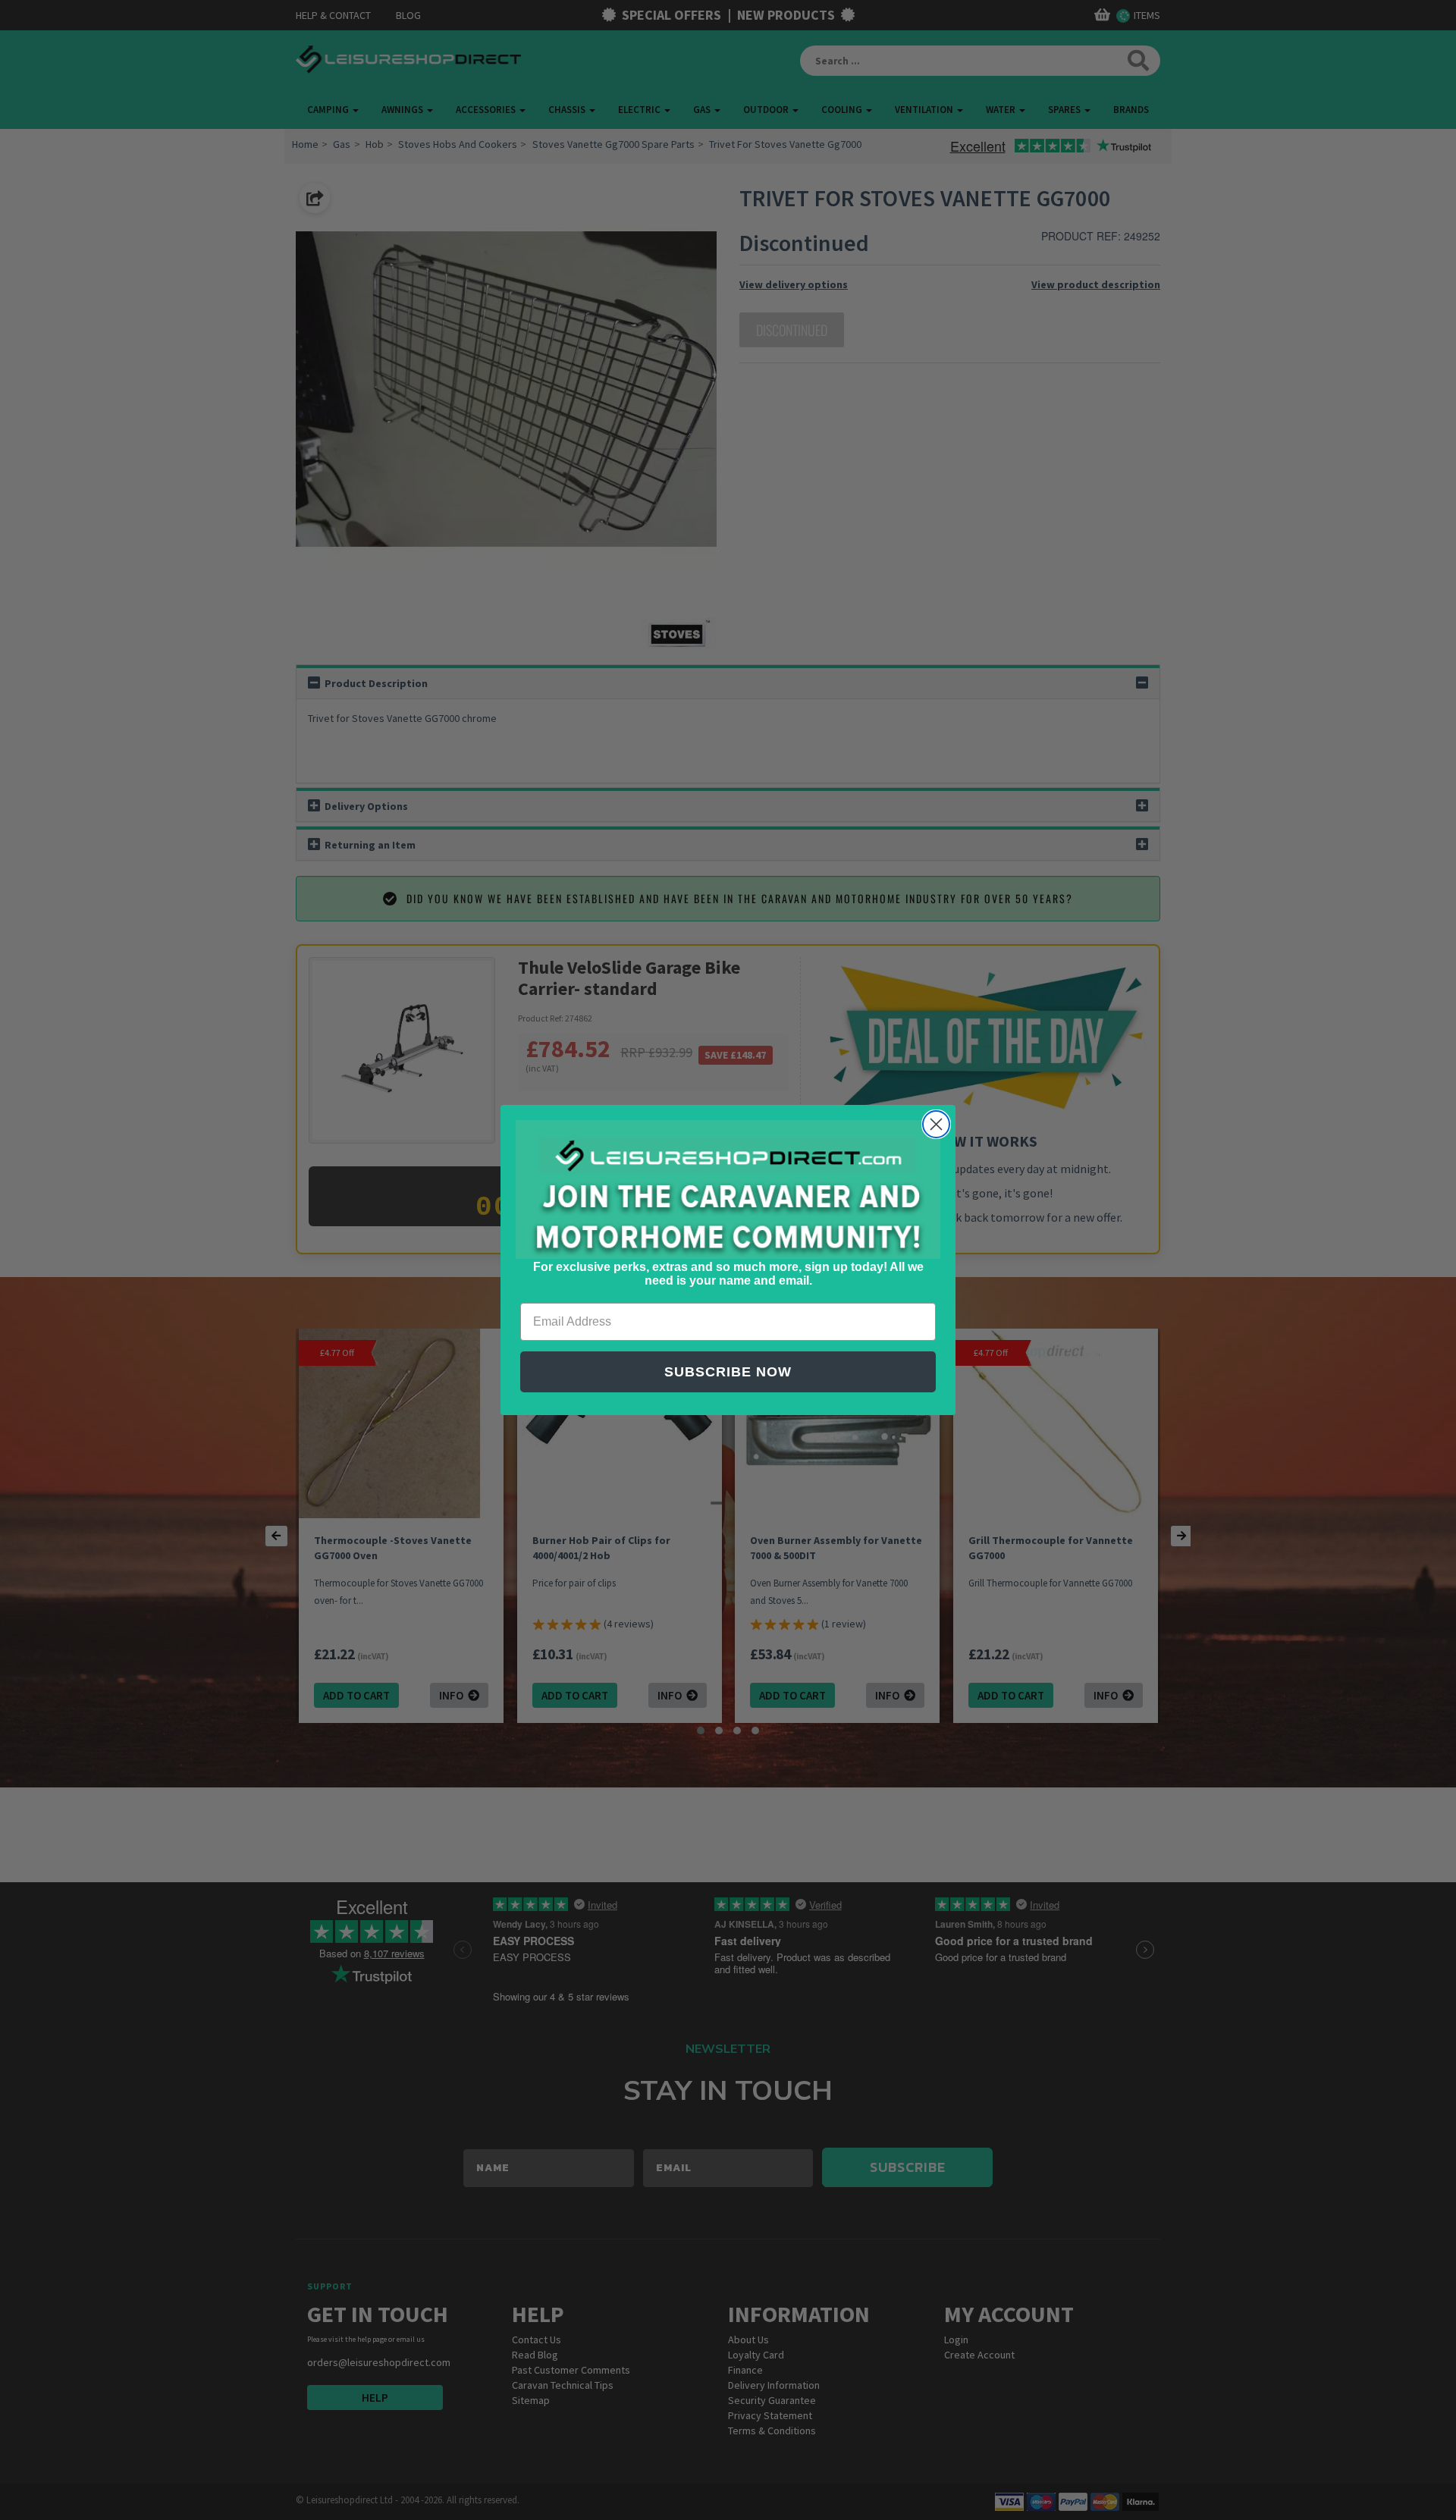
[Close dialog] (936, 1124)
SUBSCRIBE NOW (728, 1372)
